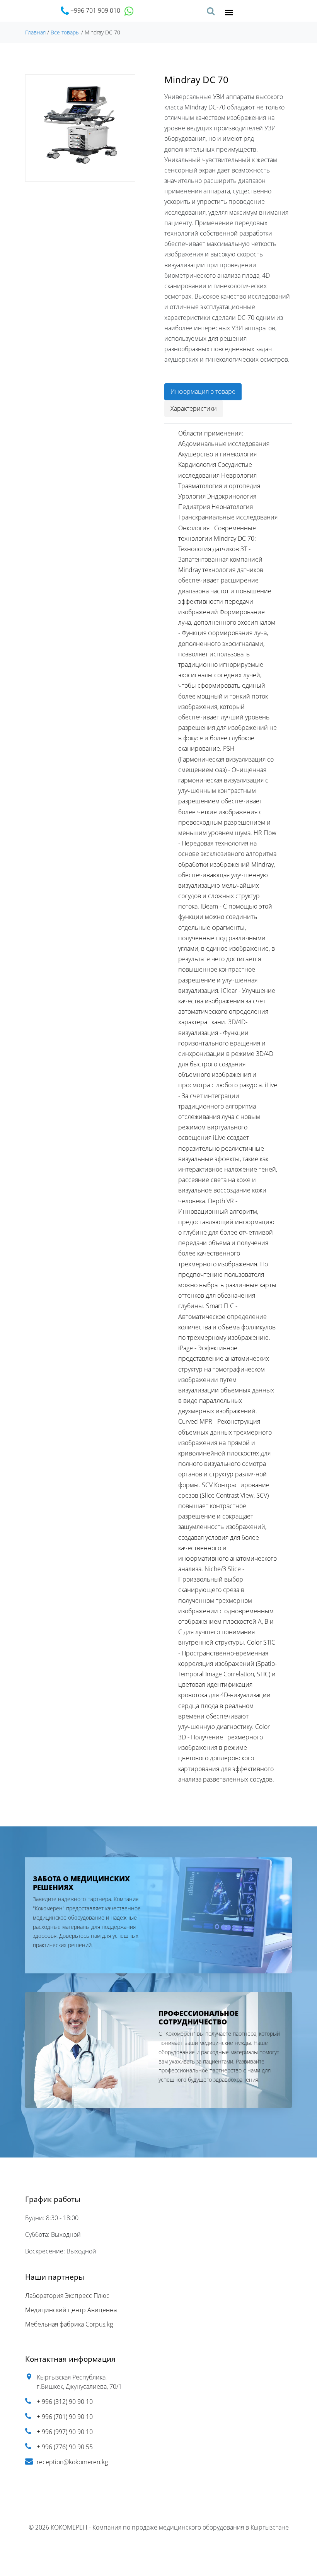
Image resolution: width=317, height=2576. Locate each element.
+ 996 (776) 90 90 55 (65, 2447)
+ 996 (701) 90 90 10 (65, 2417)
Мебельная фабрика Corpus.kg (69, 2324)
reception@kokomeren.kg (72, 2462)
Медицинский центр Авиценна (71, 2310)
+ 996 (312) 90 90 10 (65, 2402)
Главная (35, 32)
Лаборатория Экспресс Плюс (67, 2296)
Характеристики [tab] (194, 408)
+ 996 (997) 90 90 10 (65, 2432)
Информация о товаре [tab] (203, 391)
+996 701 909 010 (95, 10)
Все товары (65, 32)
